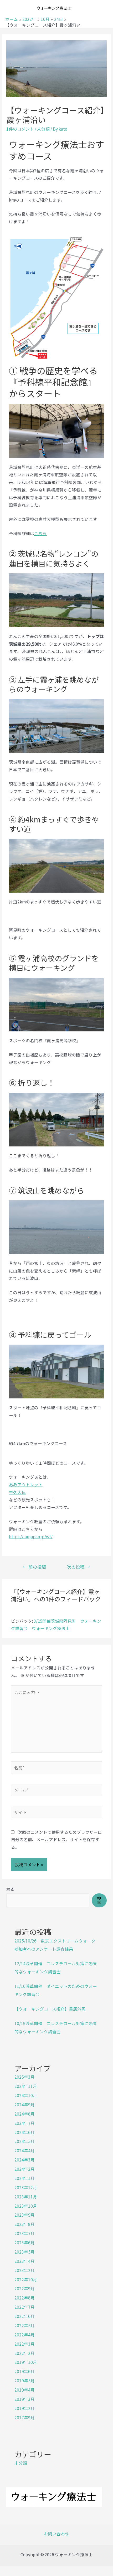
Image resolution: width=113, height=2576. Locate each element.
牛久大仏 (17, 1492)
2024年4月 (25, 2150)
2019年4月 (25, 2390)
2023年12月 (26, 2187)
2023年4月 (25, 2261)
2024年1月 (25, 2178)
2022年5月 (25, 2325)
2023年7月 (25, 2233)
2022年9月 (25, 2288)
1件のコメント (20, 129)
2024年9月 (25, 2104)
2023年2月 (25, 2270)
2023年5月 (25, 2252)
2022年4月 (25, 2335)
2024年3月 (25, 2160)
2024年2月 (25, 2169)
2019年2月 (25, 2408)
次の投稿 (78, 1567)
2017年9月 (25, 2417)
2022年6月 (25, 2316)
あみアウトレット (26, 1484)
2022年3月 (25, 2344)
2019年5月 (25, 2380)
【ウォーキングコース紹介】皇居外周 (50, 2009)
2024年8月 (25, 2114)
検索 (11, 1889)
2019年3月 (25, 2399)
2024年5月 (25, 2141)
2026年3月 (25, 2077)
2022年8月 (25, 2298)
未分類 (43, 129)
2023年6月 (25, 2242)
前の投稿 (35, 1567)
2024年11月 (26, 2086)
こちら (40, 533)
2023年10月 (26, 2206)
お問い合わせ (56, 2534)
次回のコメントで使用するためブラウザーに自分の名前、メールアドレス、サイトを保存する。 (56, 1840)
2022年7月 (25, 2307)
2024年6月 (25, 2132)
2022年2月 (25, 2353)
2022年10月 (26, 2279)
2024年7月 (25, 2123)
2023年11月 (26, 2197)
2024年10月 (26, 2095)
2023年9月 (25, 2215)
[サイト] (57, 1813)
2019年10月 (26, 2362)
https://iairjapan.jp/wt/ (31, 1536)
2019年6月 (25, 2371)
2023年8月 (25, 2224)
